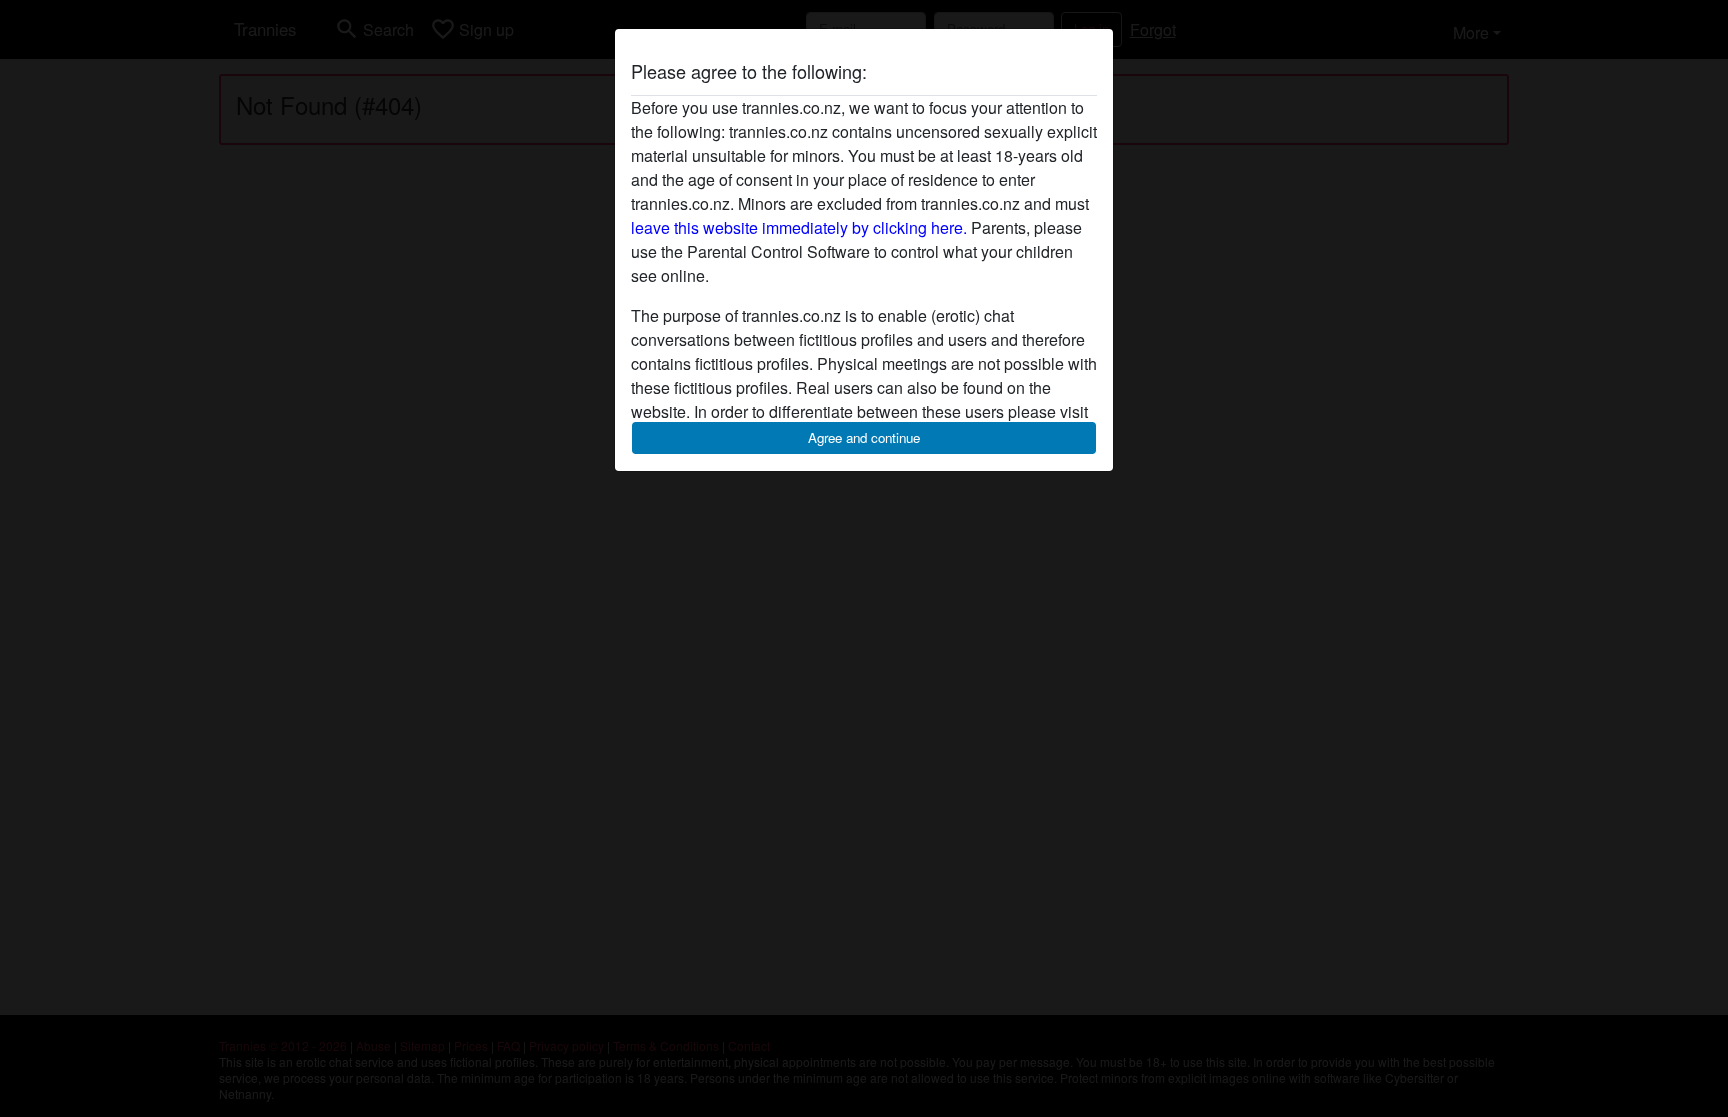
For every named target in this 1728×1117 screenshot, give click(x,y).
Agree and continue (864, 437)
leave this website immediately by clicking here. (799, 227)
